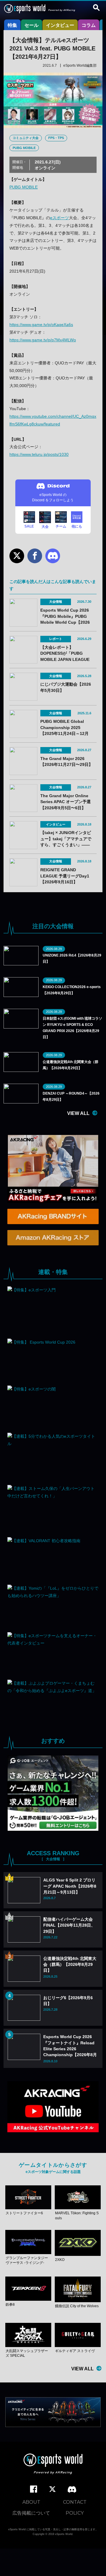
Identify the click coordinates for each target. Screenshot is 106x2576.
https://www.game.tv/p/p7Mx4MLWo (43, 340)
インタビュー (60, 25)
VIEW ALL (78, 1113)
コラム (89, 25)
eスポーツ (59, 218)
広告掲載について (31, 2513)
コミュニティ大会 (26, 138)
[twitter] (52, 2489)
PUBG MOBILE (24, 148)
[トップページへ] (53, 2465)
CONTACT (75, 2502)
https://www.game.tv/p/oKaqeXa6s (41, 325)
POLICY (75, 2513)
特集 (12, 25)
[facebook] (34, 2489)
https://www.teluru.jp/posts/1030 (39, 454)
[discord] (72, 2490)
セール (32, 25)
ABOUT (31, 2502)
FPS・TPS (56, 138)
